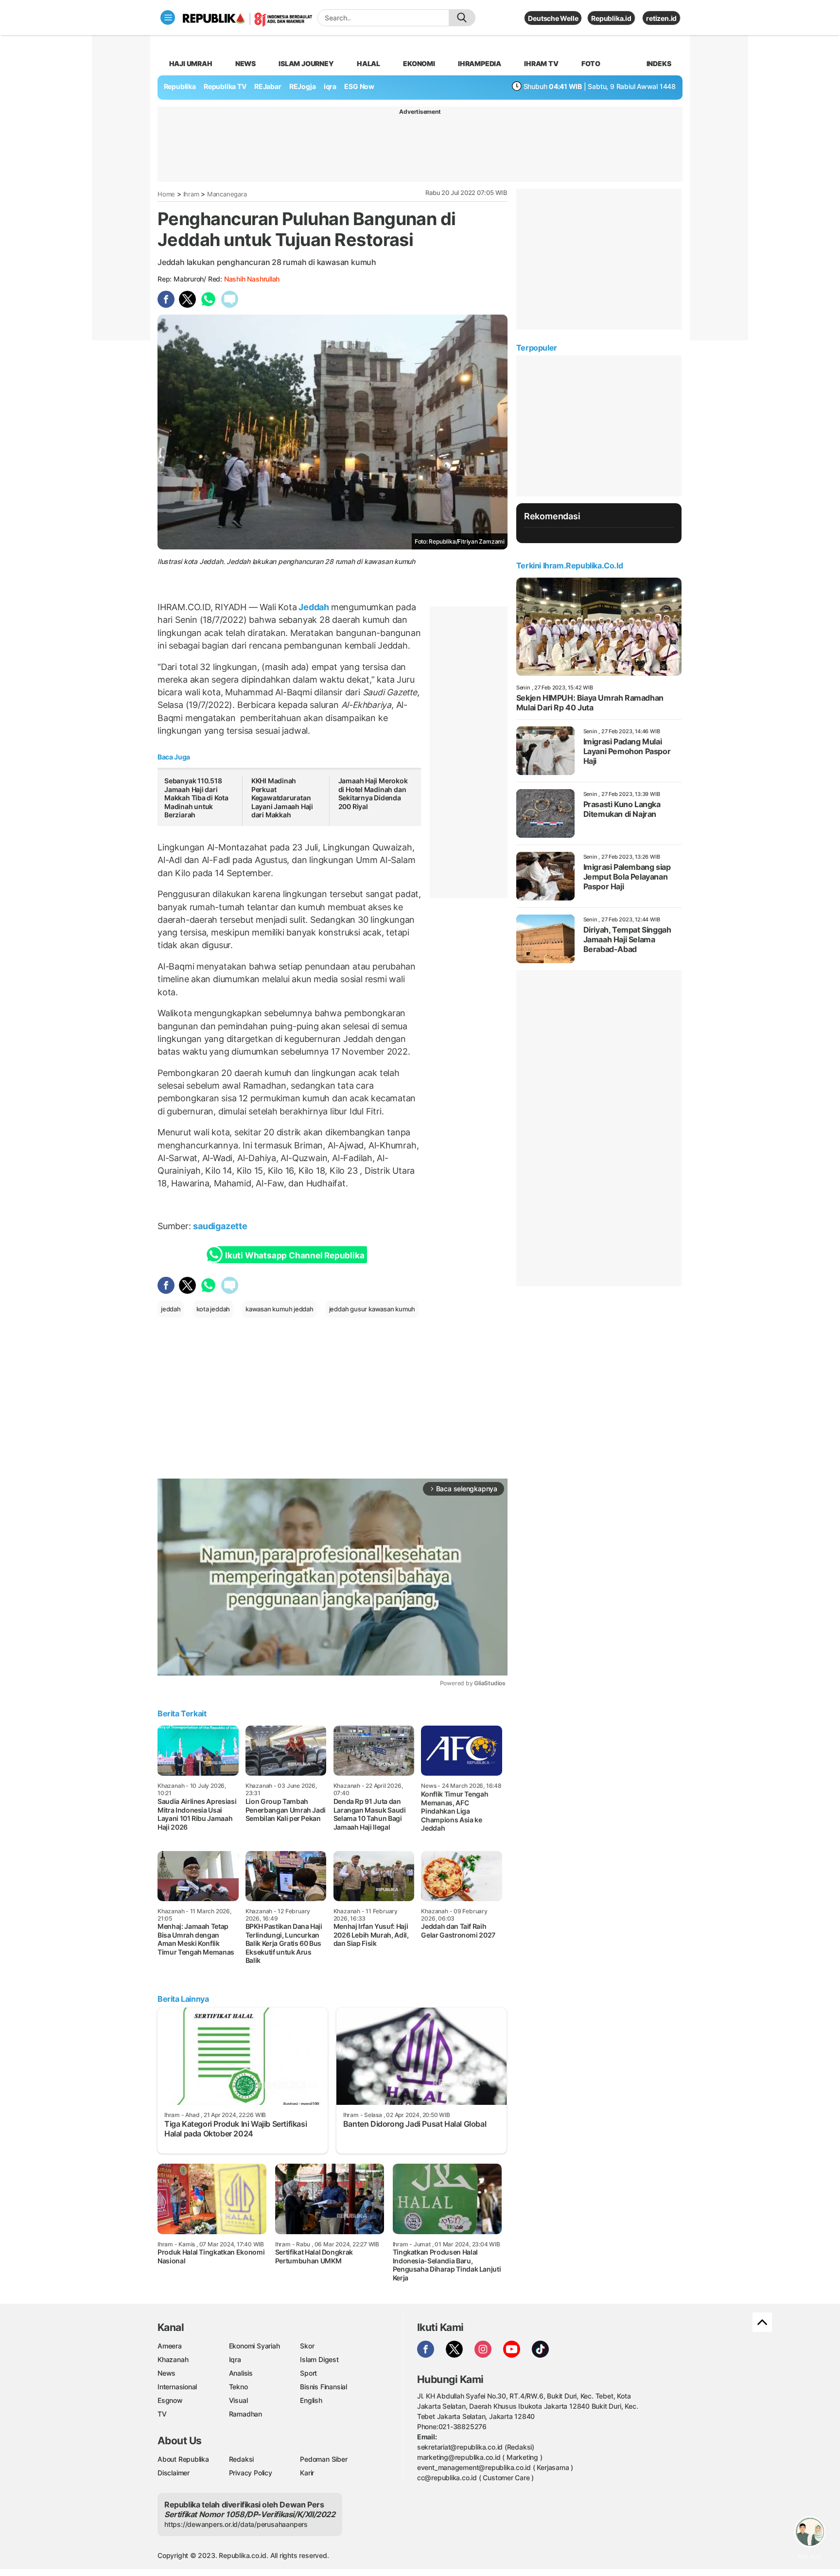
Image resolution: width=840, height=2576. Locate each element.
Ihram (191, 194)
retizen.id (661, 18)
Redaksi (242, 2459)
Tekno (238, 2387)
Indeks (659, 63)
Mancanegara (227, 194)
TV (162, 2414)
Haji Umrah (191, 63)
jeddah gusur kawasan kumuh (372, 1309)
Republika (180, 86)
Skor (307, 2346)
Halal (368, 63)
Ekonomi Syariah (254, 2346)
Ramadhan (245, 2414)
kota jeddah (213, 1309)
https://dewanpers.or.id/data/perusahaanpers (236, 2524)
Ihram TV (541, 63)
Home (166, 194)
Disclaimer (174, 2473)
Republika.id (611, 18)
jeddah (171, 1309)
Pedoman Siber (324, 2459)
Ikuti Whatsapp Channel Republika (295, 1255)
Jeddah (314, 607)
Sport (308, 2373)
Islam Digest (319, 2359)
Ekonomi (419, 63)
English (311, 2400)
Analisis (241, 2373)
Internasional (177, 2387)
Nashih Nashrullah (252, 279)
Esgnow (170, 2400)
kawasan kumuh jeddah (280, 1309)
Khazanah (173, 2359)
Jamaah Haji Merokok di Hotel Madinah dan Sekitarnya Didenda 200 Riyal (373, 794)
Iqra (235, 2359)
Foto (591, 63)
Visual (238, 2400)
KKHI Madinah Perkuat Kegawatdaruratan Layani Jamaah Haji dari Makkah (282, 798)
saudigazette (220, 1226)
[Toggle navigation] (168, 18)
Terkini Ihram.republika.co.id (569, 565)
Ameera (170, 2346)
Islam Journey (306, 63)
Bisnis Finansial (324, 2387)
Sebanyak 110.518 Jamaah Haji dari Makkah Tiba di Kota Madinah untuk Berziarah (196, 798)
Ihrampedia (480, 63)
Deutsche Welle (553, 18)
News (245, 63)
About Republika (183, 2459)
